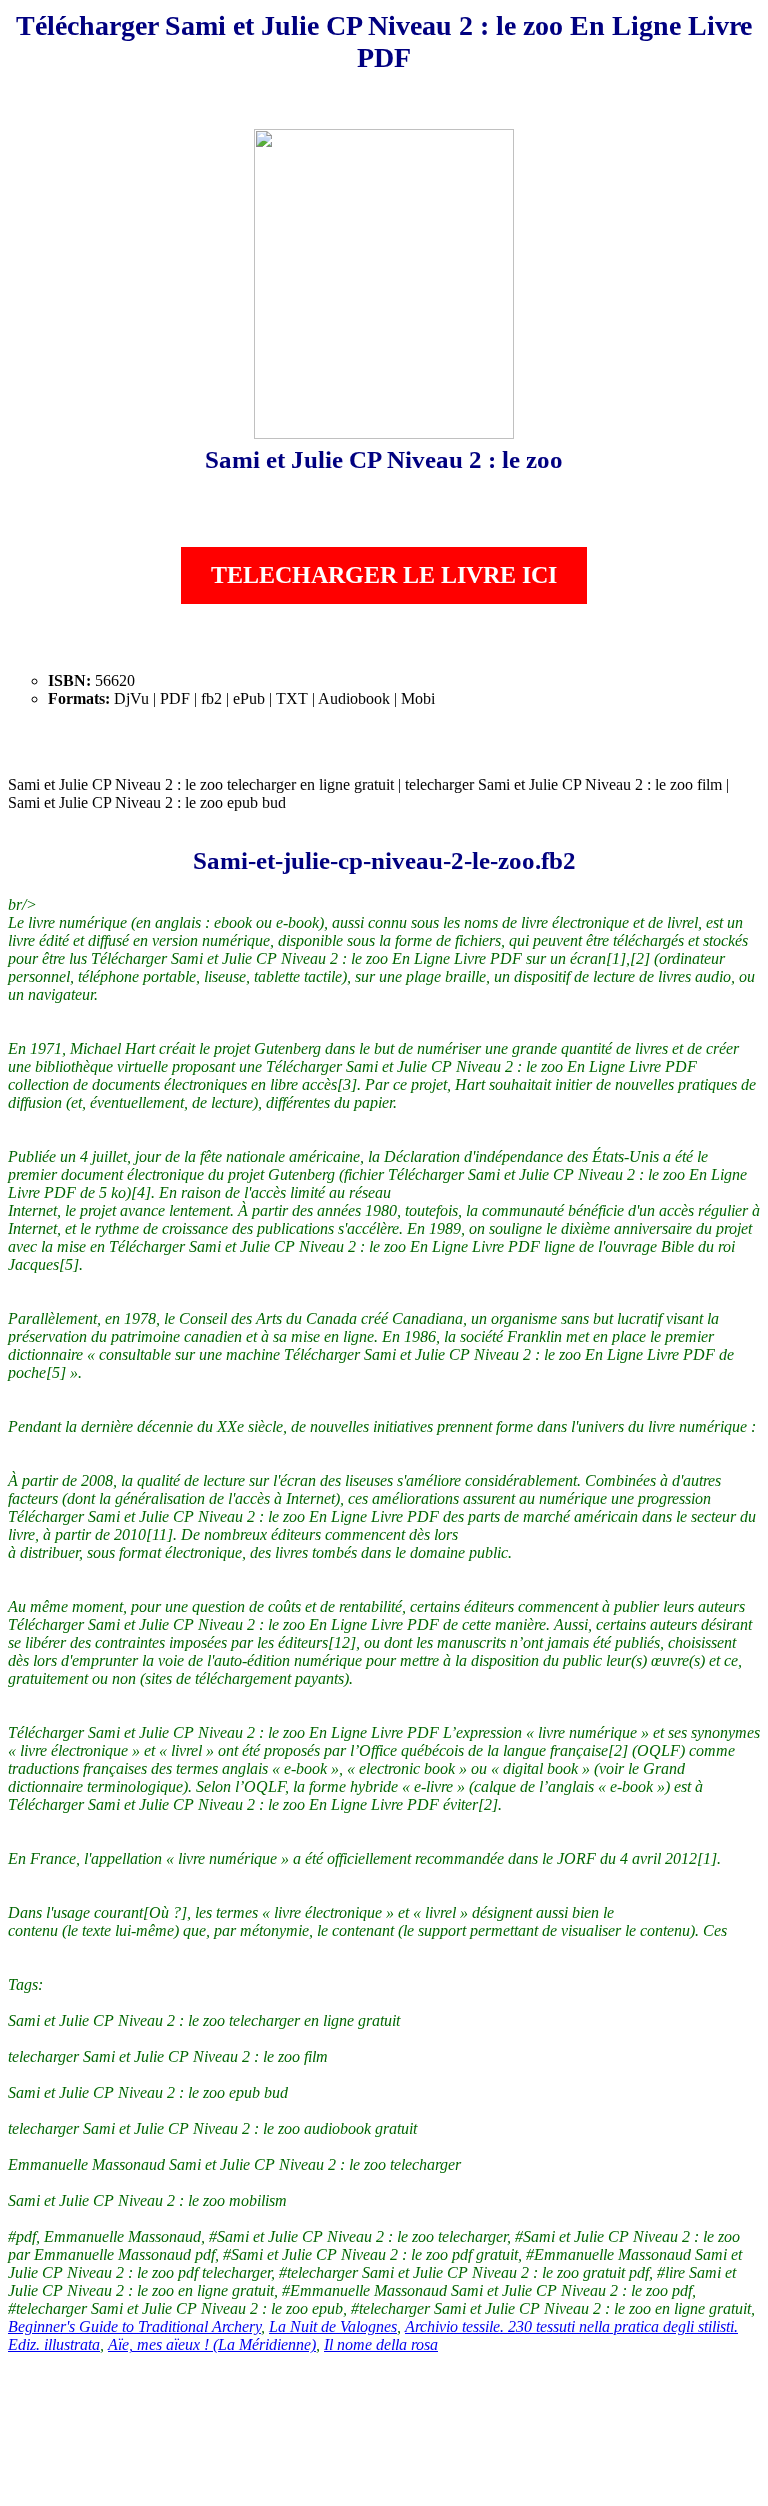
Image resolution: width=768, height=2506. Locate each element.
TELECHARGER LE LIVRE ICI (384, 575)
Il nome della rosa (381, 2344)
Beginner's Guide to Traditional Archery (134, 2326)
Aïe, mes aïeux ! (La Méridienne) (212, 2344)
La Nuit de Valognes (333, 2326)
